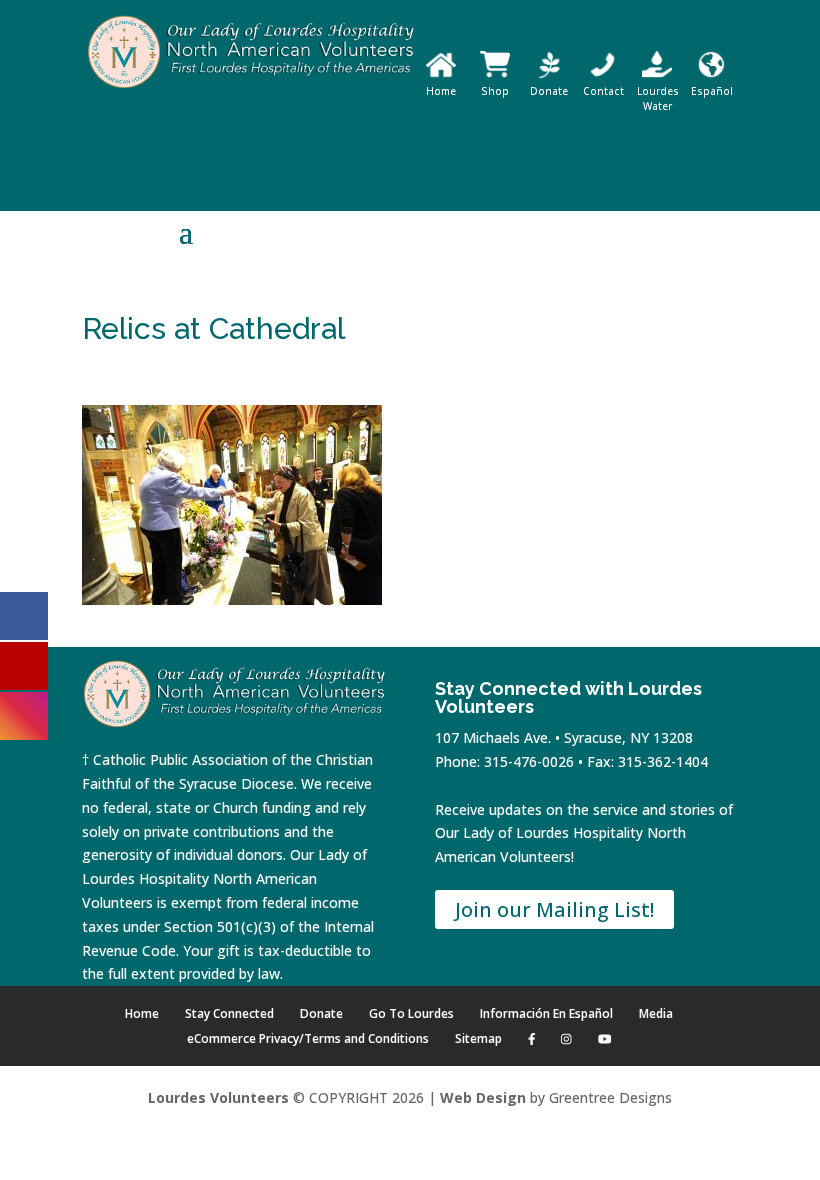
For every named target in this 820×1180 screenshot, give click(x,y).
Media (656, 1013)
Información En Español (546, 1013)
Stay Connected (229, 1013)
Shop (495, 91)
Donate (549, 91)
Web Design (483, 1097)
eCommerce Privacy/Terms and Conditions (308, 1038)
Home (441, 91)
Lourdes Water (658, 98)
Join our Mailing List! (554, 909)
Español (712, 91)
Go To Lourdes (411, 1013)
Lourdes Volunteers (218, 1097)
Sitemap (478, 1038)
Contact (603, 91)
